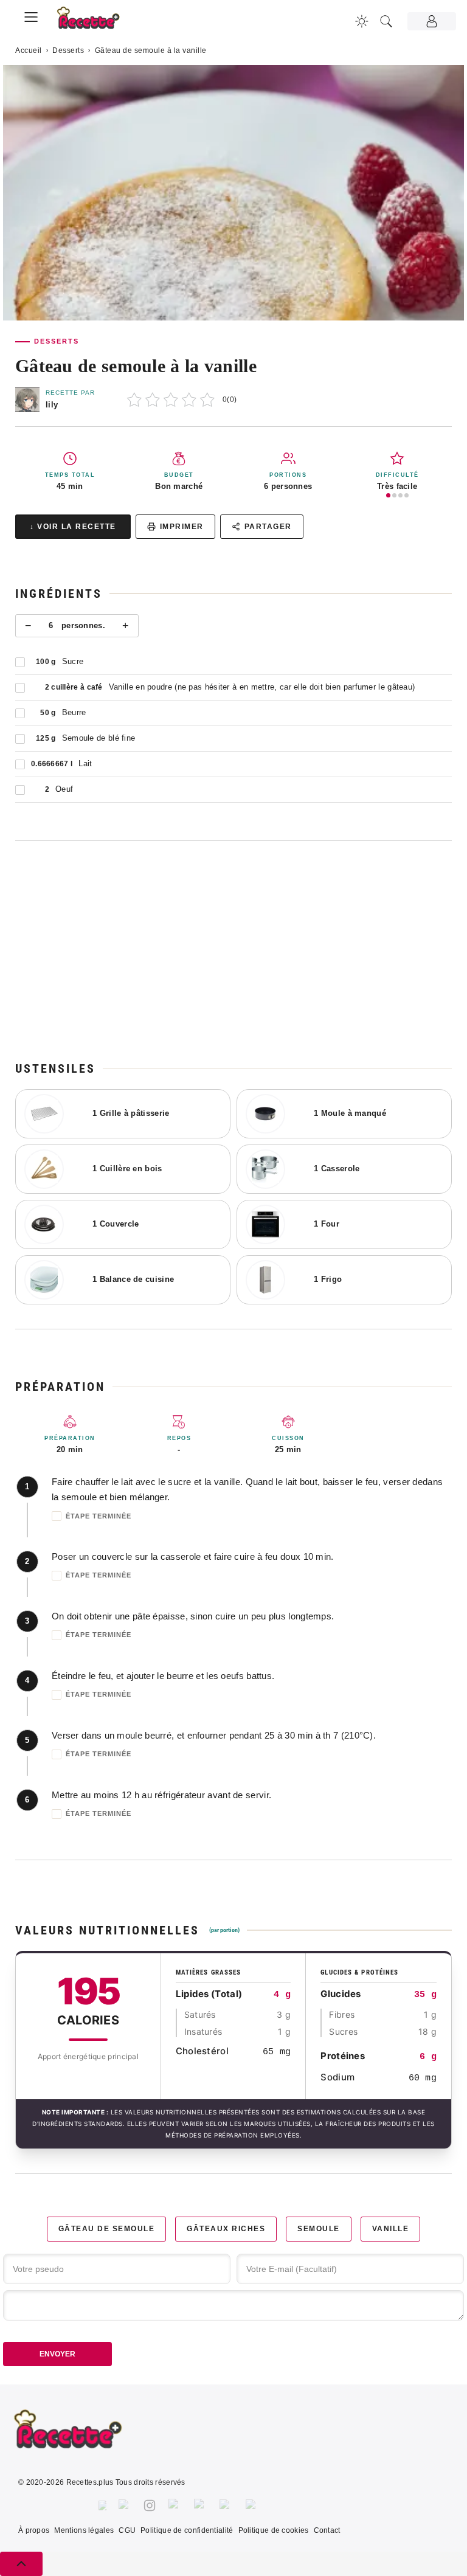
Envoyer (57, 2354)
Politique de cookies (274, 2530)
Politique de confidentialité (187, 2530)
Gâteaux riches (226, 2229)
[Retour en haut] (21, 2564)
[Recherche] (386, 21)
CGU (127, 2530)
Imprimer (182, 527)
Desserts (68, 50)
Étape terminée (99, 1516)
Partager (268, 527)
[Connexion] (432, 21)
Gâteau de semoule (107, 2229)
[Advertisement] (233, 950)
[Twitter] (125, 2505)
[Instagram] (150, 2505)
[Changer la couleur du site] (362, 21)
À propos (34, 2530)
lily (52, 405)
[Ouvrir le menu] (31, 15)
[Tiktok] (253, 2505)
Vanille (391, 2229)
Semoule (319, 2229)
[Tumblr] (201, 2505)
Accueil (29, 50)
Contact (327, 2530)
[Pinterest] (175, 2505)
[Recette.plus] (95, 22)
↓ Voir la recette (73, 527)
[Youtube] (227, 2505)
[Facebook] (102, 2505)
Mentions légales (84, 2530)
